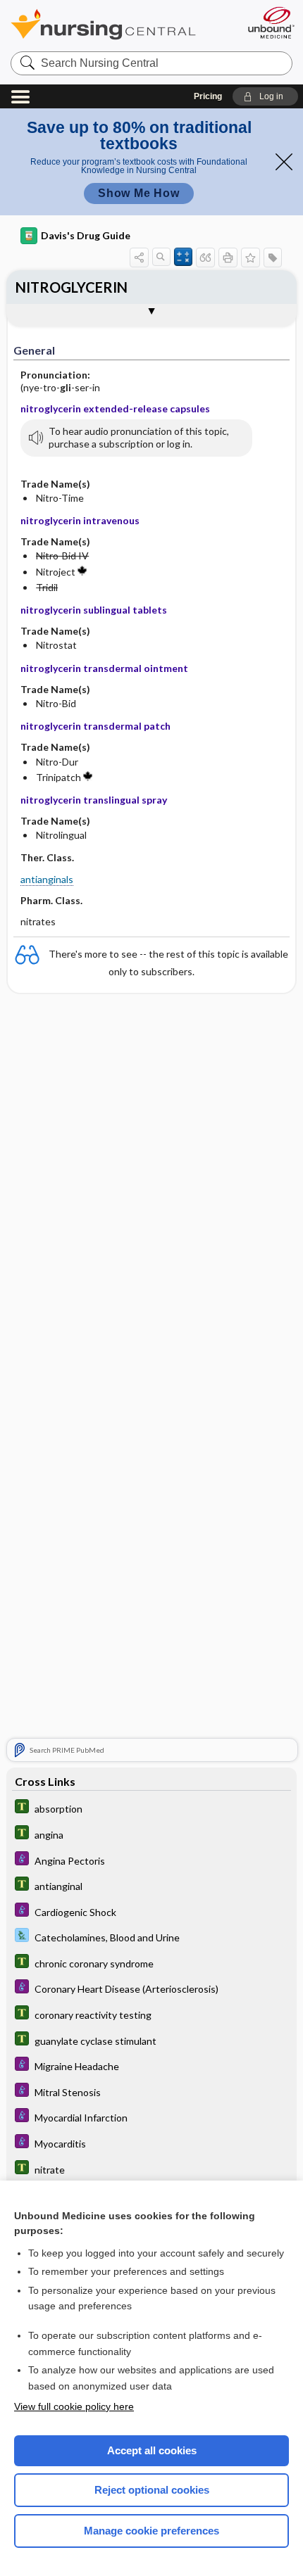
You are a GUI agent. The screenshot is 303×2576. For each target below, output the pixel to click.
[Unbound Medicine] (271, 23)
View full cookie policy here (74, 2406)
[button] (265, 96)
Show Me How (139, 193)
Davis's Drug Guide (86, 235)
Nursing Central (122, 24)
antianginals (47, 879)
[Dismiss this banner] (284, 162)
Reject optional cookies (152, 2490)
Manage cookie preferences (151, 2531)
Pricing (208, 96)
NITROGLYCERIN (72, 287)
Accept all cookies (152, 2450)
